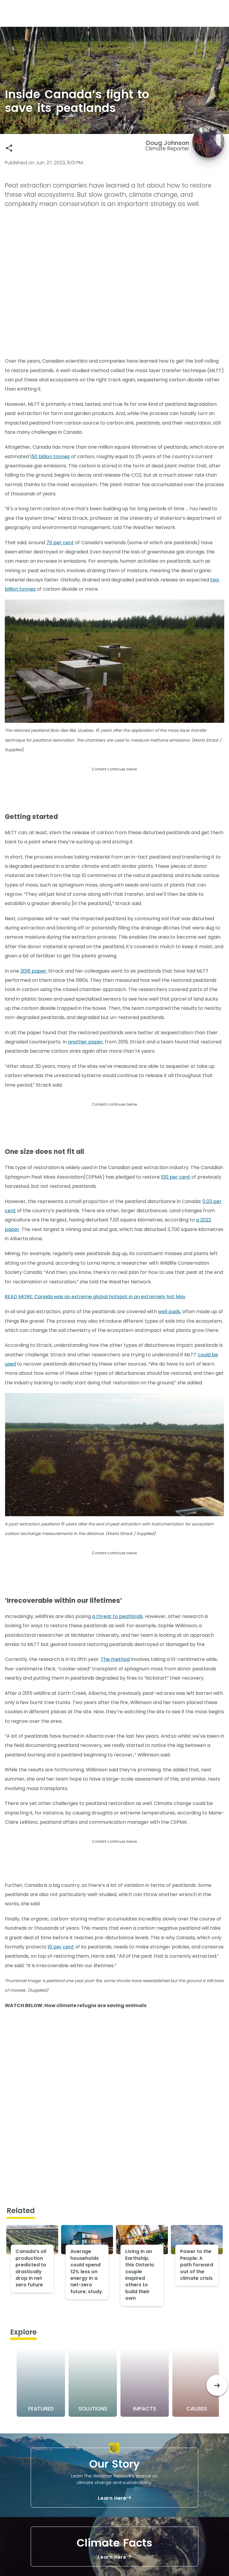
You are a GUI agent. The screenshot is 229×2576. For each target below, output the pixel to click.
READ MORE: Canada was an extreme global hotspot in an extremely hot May (95, 1297)
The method (115, 1659)
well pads (169, 1312)
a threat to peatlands (117, 1616)
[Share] (9, 148)
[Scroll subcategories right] (217, 2385)
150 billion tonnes (50, 457)
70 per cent (60, 543)
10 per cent (61, 1947)
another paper (85, 1042)
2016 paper (33, 971)
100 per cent (176, 1177)
